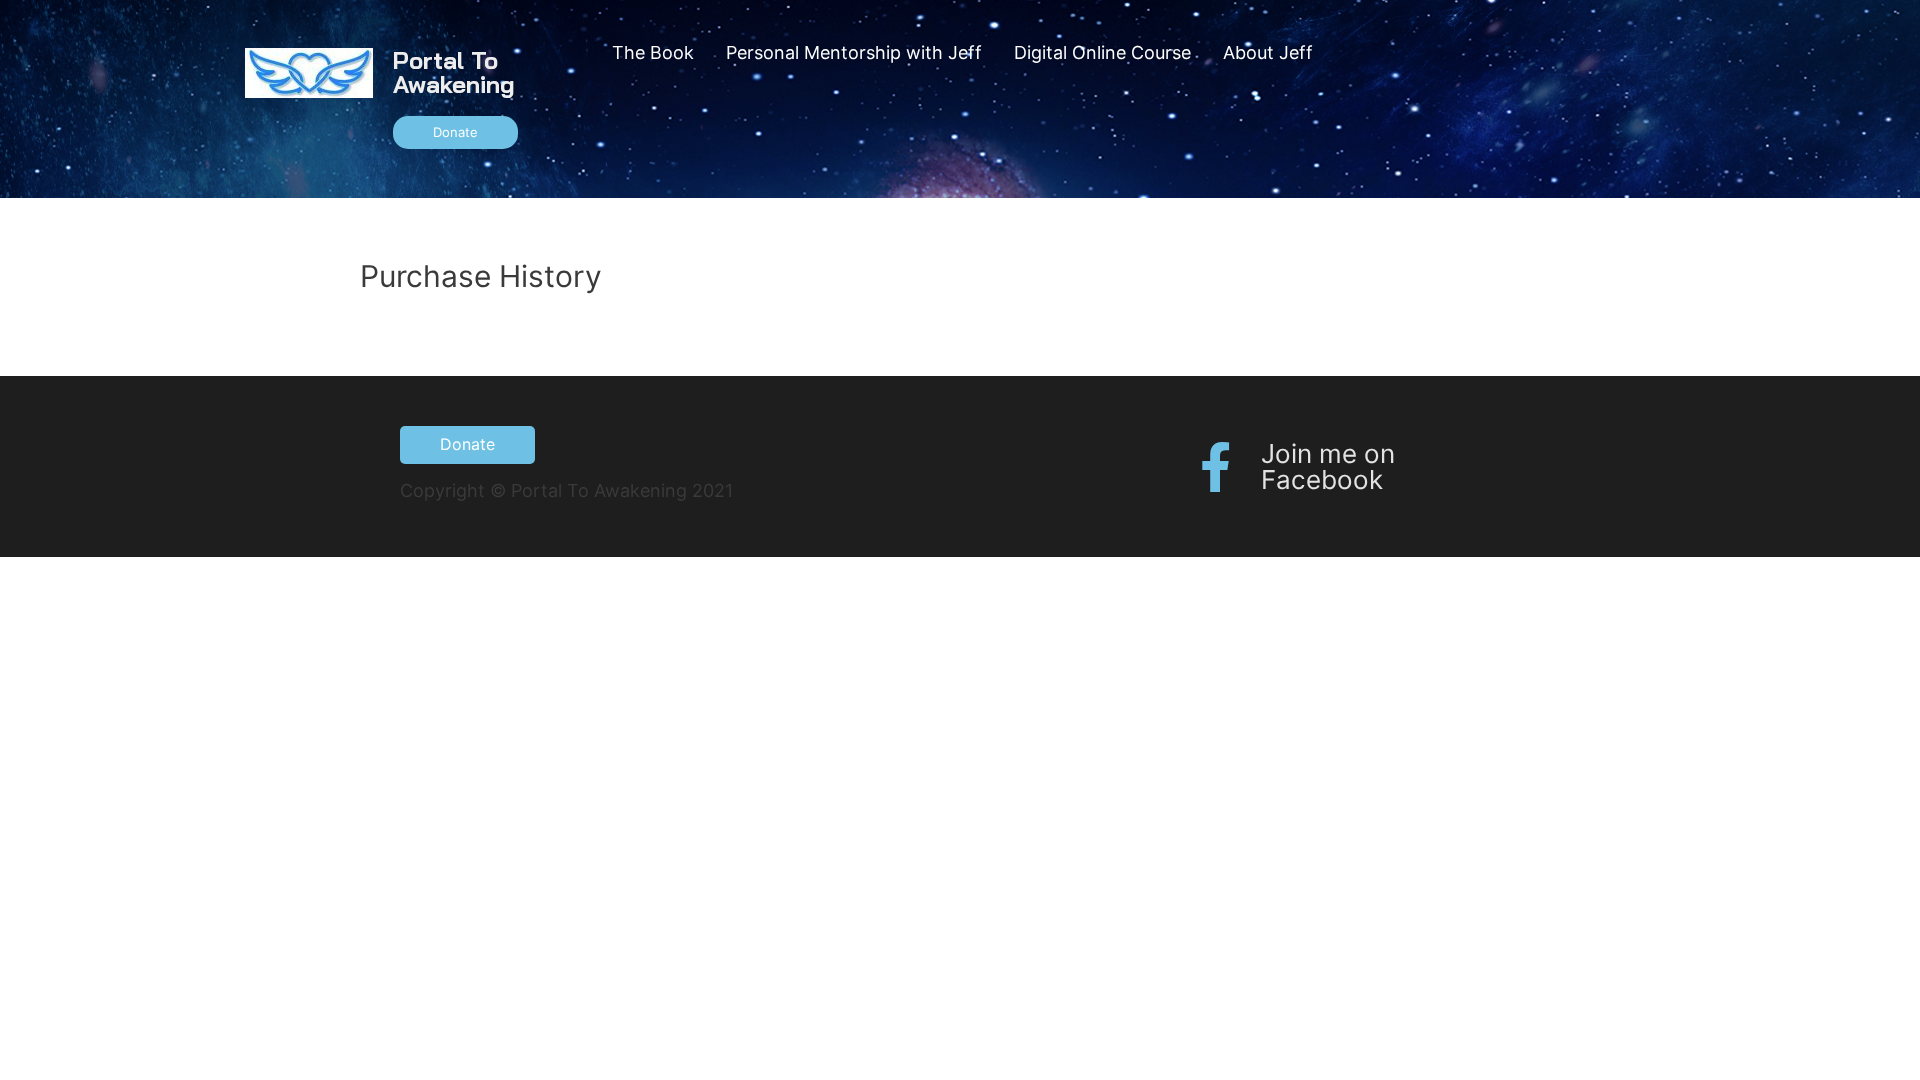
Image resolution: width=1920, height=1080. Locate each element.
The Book (653, 52)
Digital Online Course (1102, 52)
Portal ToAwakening (454, 72)
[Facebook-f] (1216, 467)
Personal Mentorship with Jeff (854, 52)
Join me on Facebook (1328, 466)
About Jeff (1268, 52)
